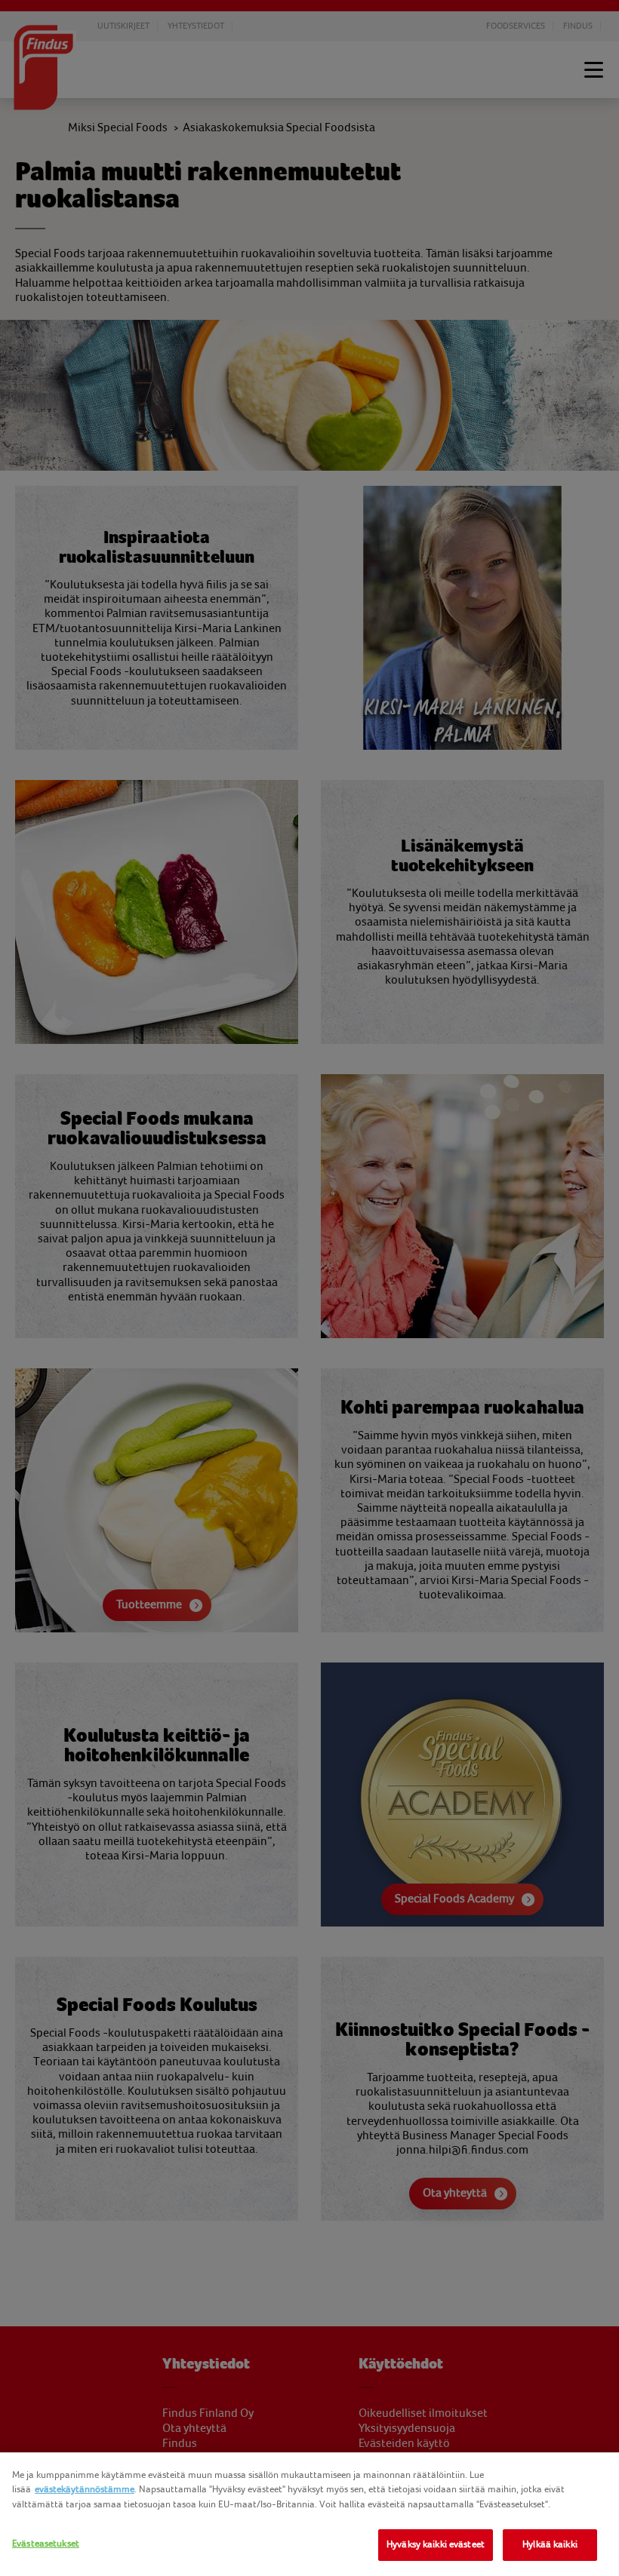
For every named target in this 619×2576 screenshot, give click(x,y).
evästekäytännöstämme (85, 2489)
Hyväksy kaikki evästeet (436, 2544)
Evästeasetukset (46, 2544)
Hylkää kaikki (550, 2544)
